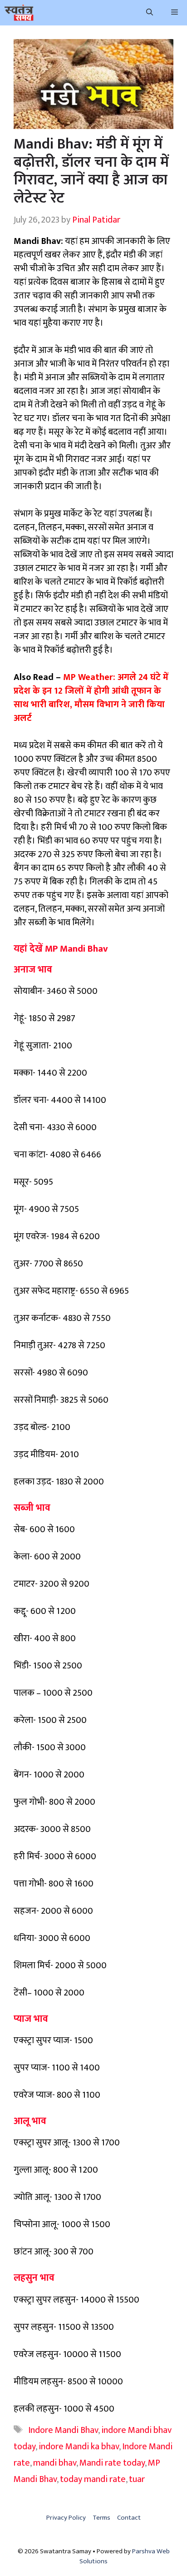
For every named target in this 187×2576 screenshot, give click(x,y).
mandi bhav (55, 2463)
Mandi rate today (112, 2463)
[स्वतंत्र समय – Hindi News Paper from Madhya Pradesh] (19, 13)
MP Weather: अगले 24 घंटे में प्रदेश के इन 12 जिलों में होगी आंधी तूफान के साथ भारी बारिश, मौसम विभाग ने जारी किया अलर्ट (91, 698)
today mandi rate (93, 2479)
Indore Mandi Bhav (63, 2430)
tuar (137, 2479)
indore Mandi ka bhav (79, 2447)
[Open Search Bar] (150, 13)
